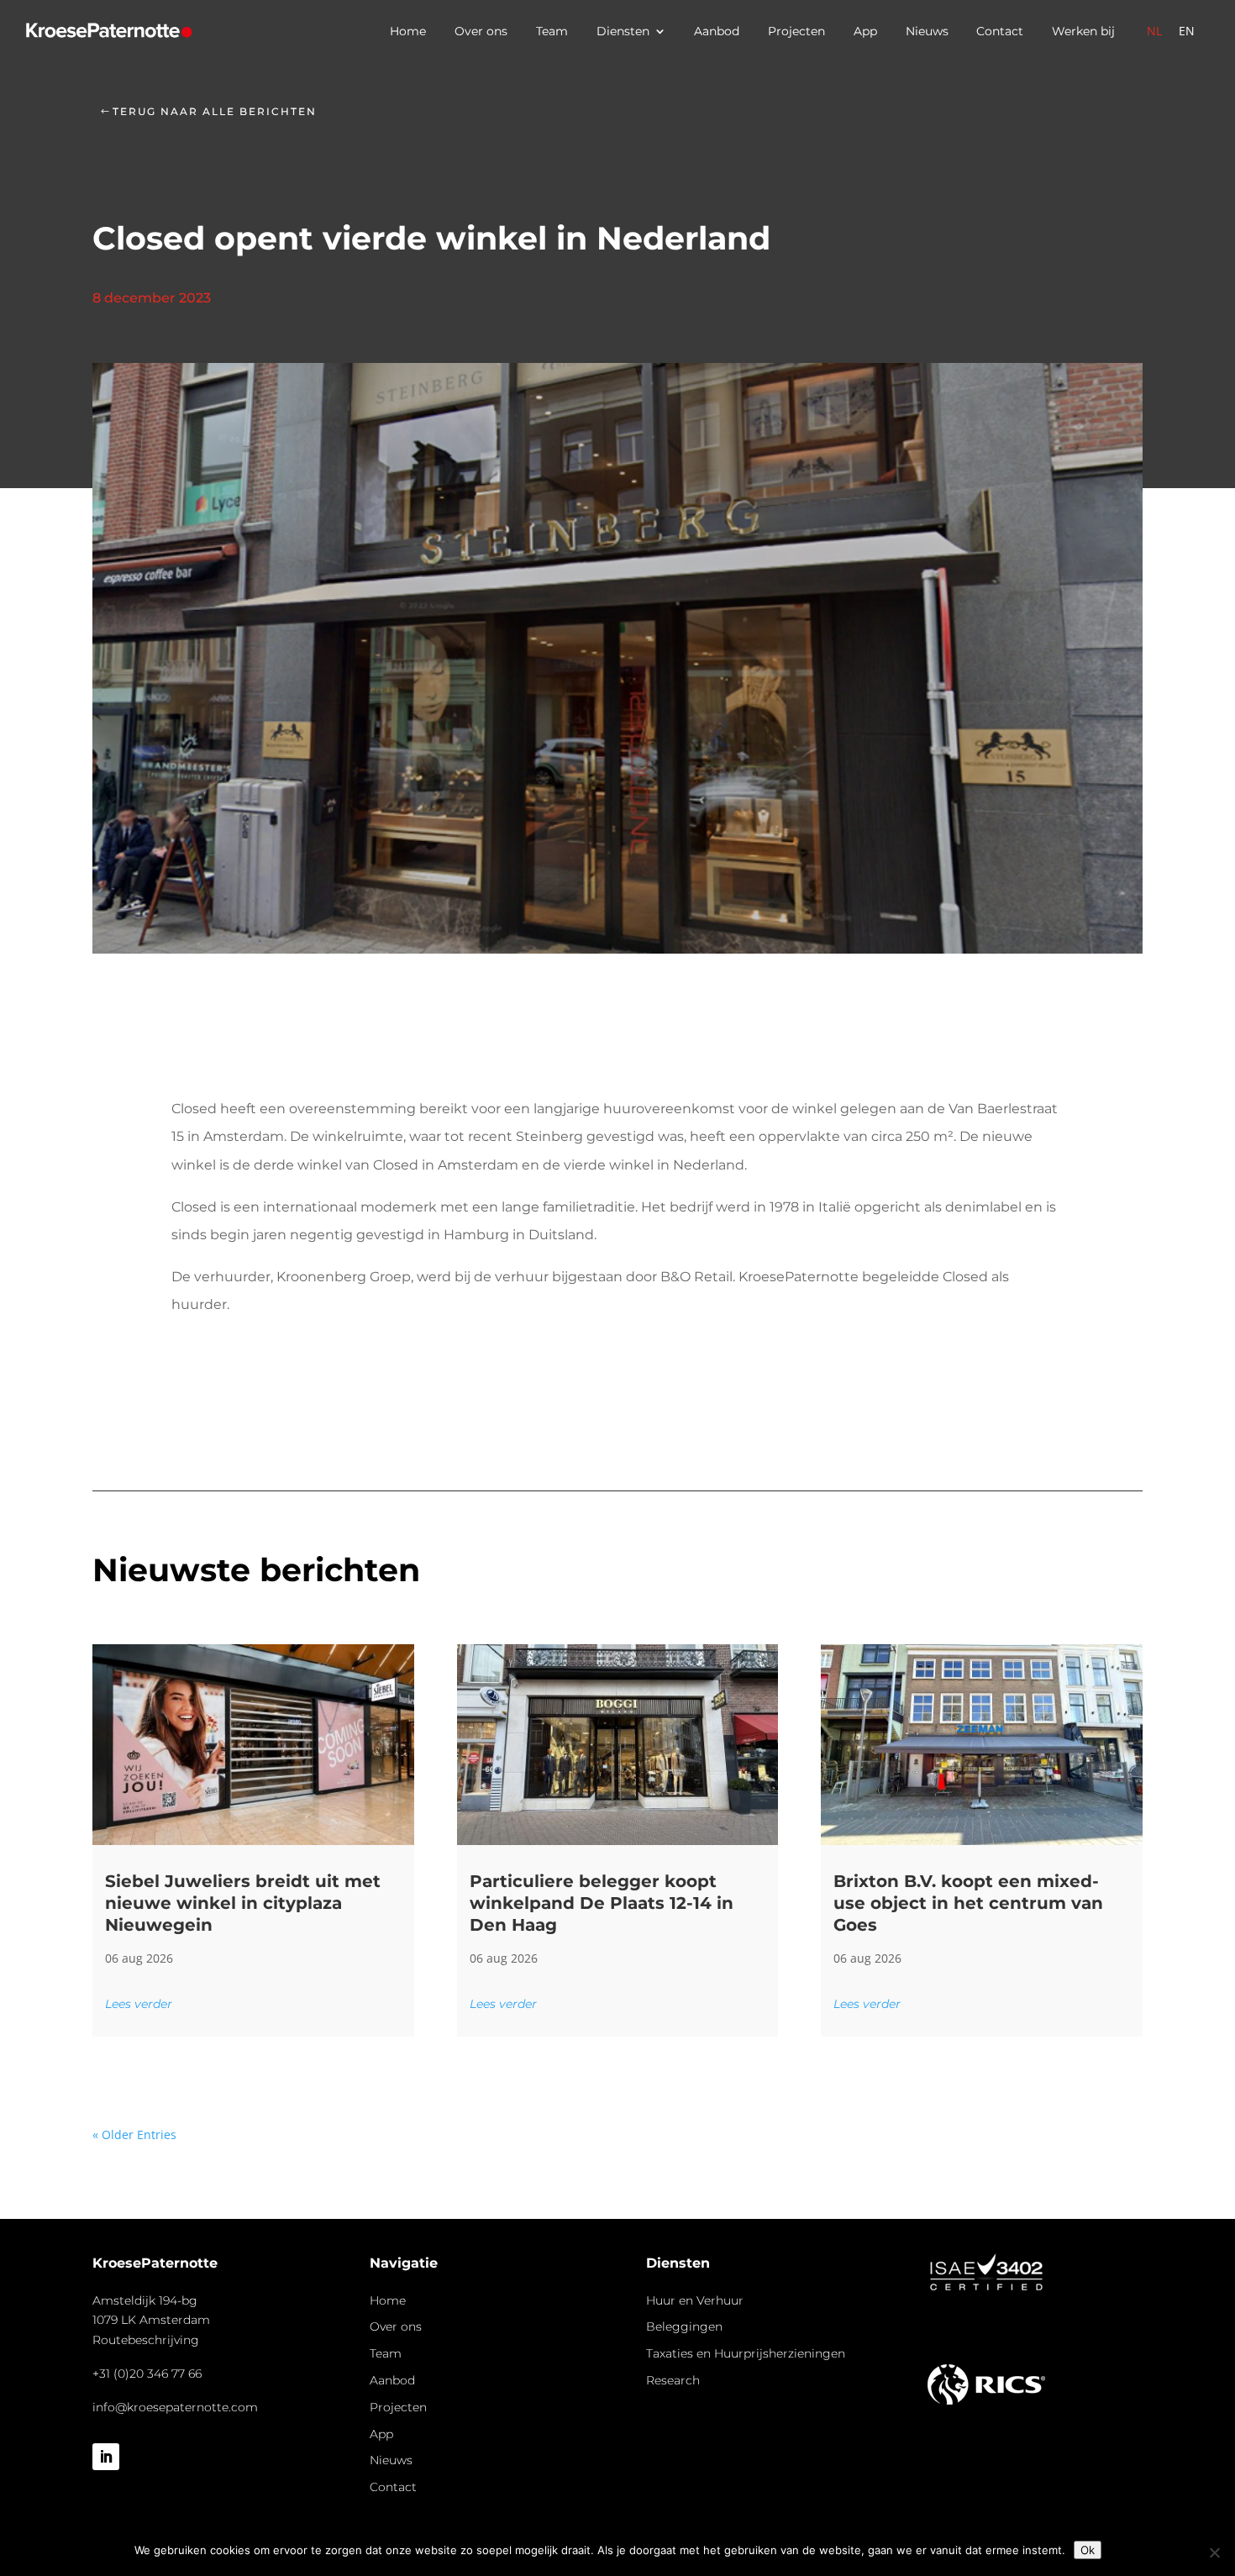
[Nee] (1214, 2552)
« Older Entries (134, 2134)
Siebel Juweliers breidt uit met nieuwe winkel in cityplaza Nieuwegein (243, 1903)
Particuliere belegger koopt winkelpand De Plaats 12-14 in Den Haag (602, 1903)
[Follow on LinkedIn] (106, 2457)
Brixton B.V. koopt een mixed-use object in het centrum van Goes (968, 1903)
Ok (1088, 2550)
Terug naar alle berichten (215, 111)
